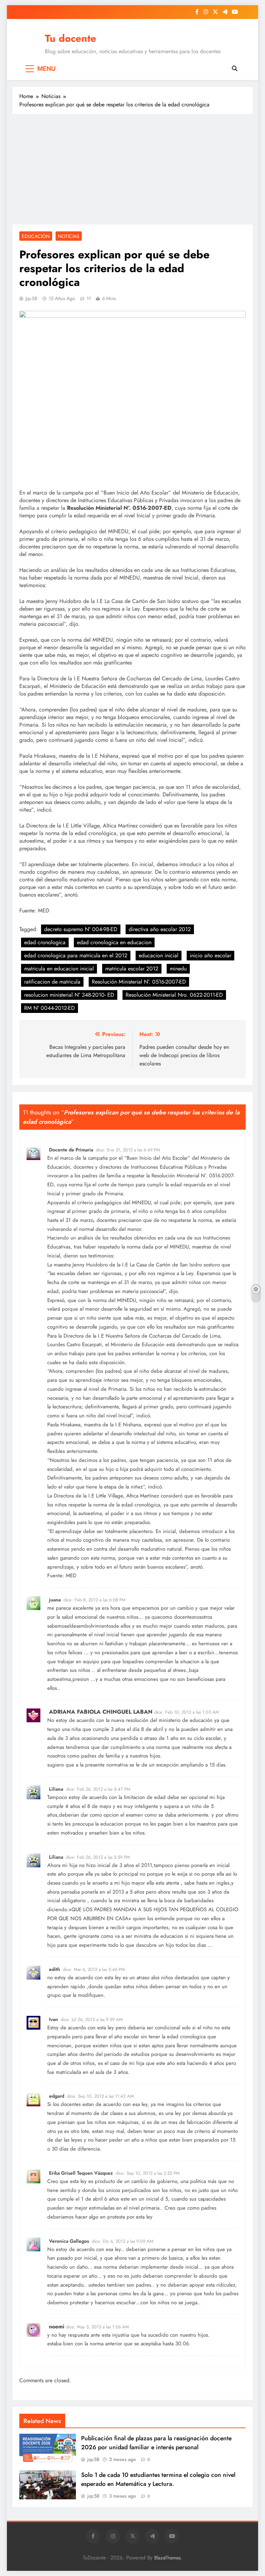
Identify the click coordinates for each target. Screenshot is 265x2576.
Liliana (56, 1789)
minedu (178, 969)
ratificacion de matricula (52, 982)
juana (55, 1600)
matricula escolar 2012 (132, 969)
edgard (57, 2096)
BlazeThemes (168, 2558)
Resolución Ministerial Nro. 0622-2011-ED (174, 995)
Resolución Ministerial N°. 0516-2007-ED (139, 982)
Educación (36, 236)
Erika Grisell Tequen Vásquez (81, 2173)
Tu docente (71, 38)
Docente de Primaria (71, 1150)
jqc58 (31, 298)
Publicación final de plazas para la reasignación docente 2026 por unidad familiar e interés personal (156, 2443)
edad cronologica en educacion (114, 942)
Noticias (69, 236)
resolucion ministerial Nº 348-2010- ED (69, 995)
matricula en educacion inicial (59, 969)
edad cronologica (45, 942)
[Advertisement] (132, 169)
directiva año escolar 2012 (160, 929)
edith (55, 1969)
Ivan (53, 2019)
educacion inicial (159, 955)
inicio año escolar (210, 955)
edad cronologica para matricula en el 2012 (76, 955)
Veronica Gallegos (69, 2241)
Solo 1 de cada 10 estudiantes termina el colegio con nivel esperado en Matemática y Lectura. (158, 2479)
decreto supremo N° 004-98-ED (81, 929)
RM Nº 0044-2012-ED (50, 1008)
